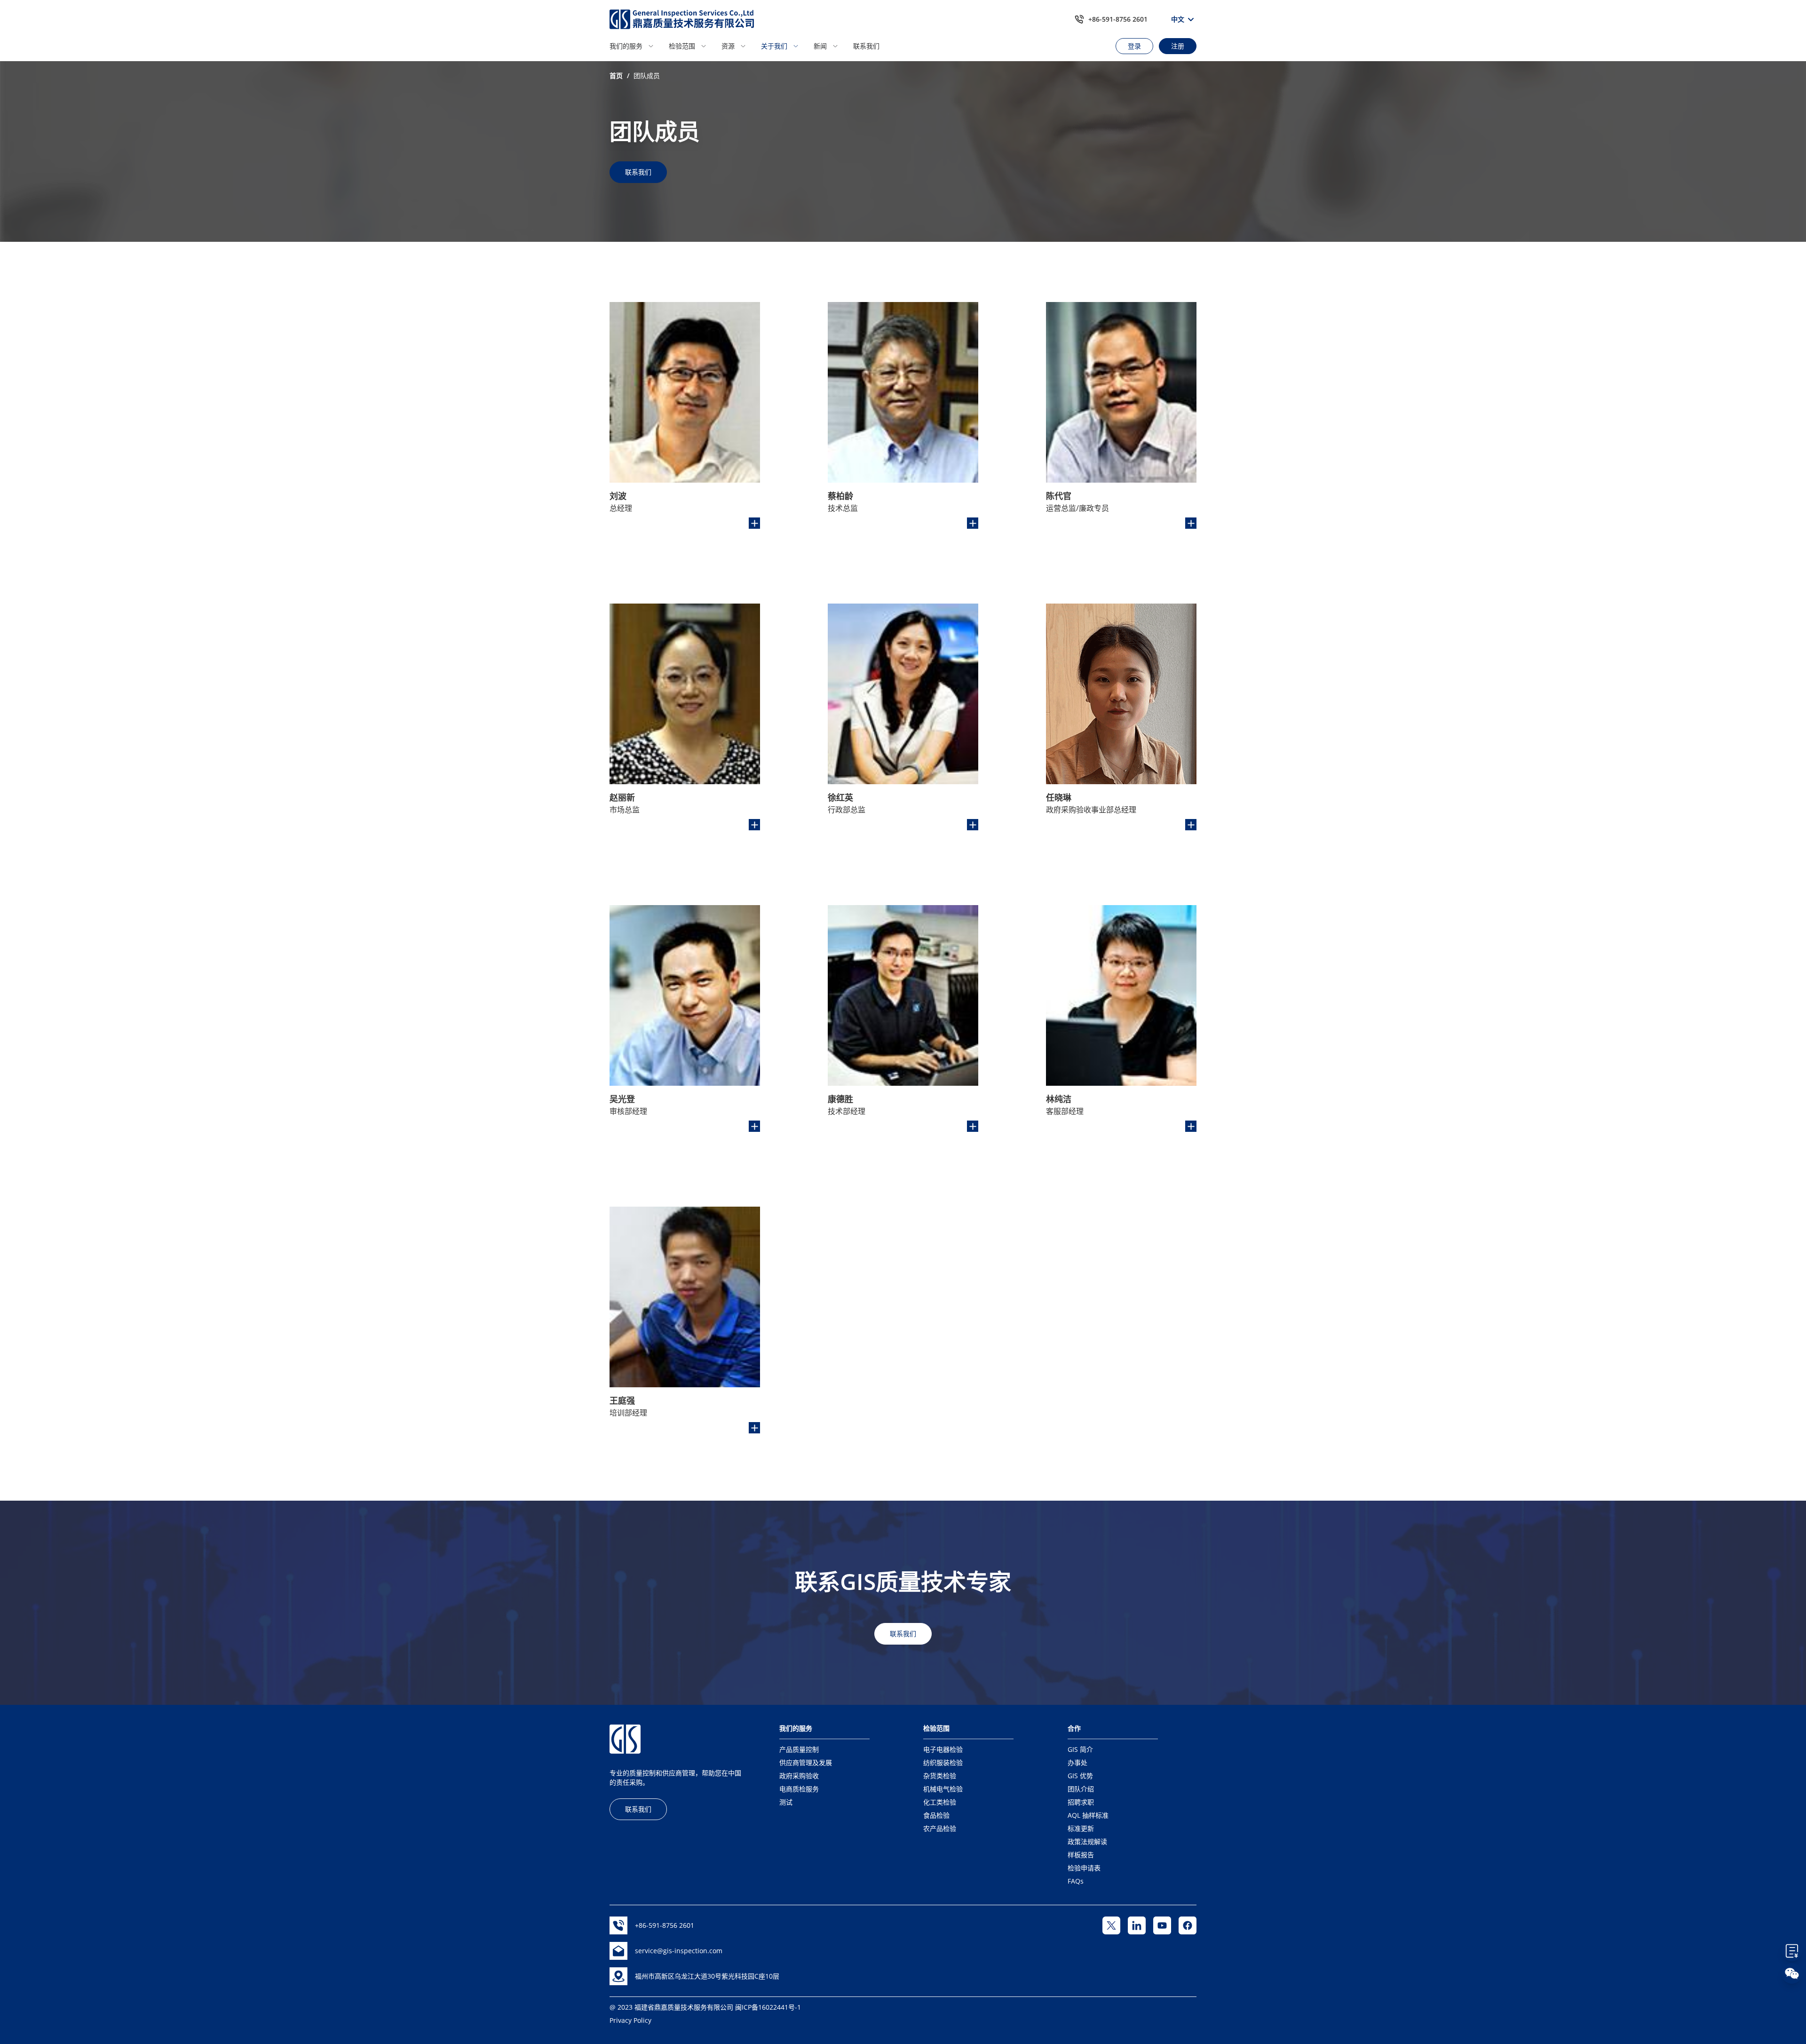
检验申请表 (1084, 1868)
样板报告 (1081, 1855)
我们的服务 (626, 46)
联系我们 (866, 46)
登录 (1134, 46)
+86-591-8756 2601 (1118, 19)
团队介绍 (1081, 1789)
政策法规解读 (1087, 1841)
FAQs (1076, 1881)
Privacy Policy (630, 2020)
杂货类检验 (940, 1776)
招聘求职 (1081, 1802)
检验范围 (682, 46)
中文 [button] (1178, 19)
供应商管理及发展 (806, 1762)
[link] (616, 76)
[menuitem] (636, 46)
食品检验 (936, 1815)
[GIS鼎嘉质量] (682, 19)
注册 (1178, 46)
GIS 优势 (1080, 1776)
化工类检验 (940, 1802)
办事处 (1077, 1762)
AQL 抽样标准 (1088, 1815)
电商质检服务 (799, 1789)
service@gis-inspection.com (679, 1951)
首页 (616, 76)
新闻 (820, 46)
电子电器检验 (943, 1749)
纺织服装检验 (943, 1762)
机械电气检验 (943, 1789)
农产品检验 (940, 1828)
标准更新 (1081, 1828)
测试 (786, 1802)
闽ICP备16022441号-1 (768, 2007)
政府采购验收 (799, 1776)
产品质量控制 (799, 1749)
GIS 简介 (1080, 1749)
